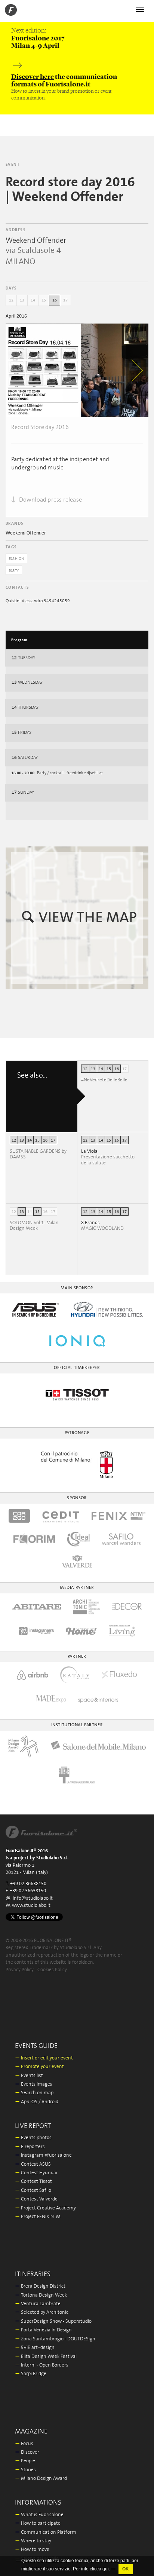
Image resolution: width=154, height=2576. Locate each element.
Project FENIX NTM (38, 2217)
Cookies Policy (52, 1970)
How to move (32, 2550)
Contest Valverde (36, 2199)
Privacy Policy (20, 1970)
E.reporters (30, 2147)
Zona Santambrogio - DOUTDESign (55, 2339)
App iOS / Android (37, 2102)
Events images (34, 2084)
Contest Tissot (33, 2182)
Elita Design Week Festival (46, 2357)
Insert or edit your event (44, 2058)
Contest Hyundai (36, 2173)
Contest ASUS (33, 2164)
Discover (27, 2452)
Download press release (50, 500)
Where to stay (33, 2541)
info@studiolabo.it (33, 1898)
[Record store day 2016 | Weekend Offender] (43, 370)
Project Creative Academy (45, 2208)
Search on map (34, 2093)
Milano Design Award (41, 2479)
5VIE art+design (35, 2348)
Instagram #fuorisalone (43, 2155)
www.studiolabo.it (31, 1906)
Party (14, 571)
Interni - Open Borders (42, 2365)
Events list (29, 2076)
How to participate (38, 2523)
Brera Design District (40, 2286)
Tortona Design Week (41, 2295)
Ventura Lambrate (38, 2304)
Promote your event (39, 2067)
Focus (24, 2444)
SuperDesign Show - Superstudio (53, 2321)
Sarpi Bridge (31, 2374)
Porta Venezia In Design (43, 2330)
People (25, 2461)
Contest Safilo (33, 2191)
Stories (25, 2470)
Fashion (16, 559)
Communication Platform (46, 2532)
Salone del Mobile (37, 2559)
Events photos (33, 2138)
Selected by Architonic (42, 2312)
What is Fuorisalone (39, 2515)
